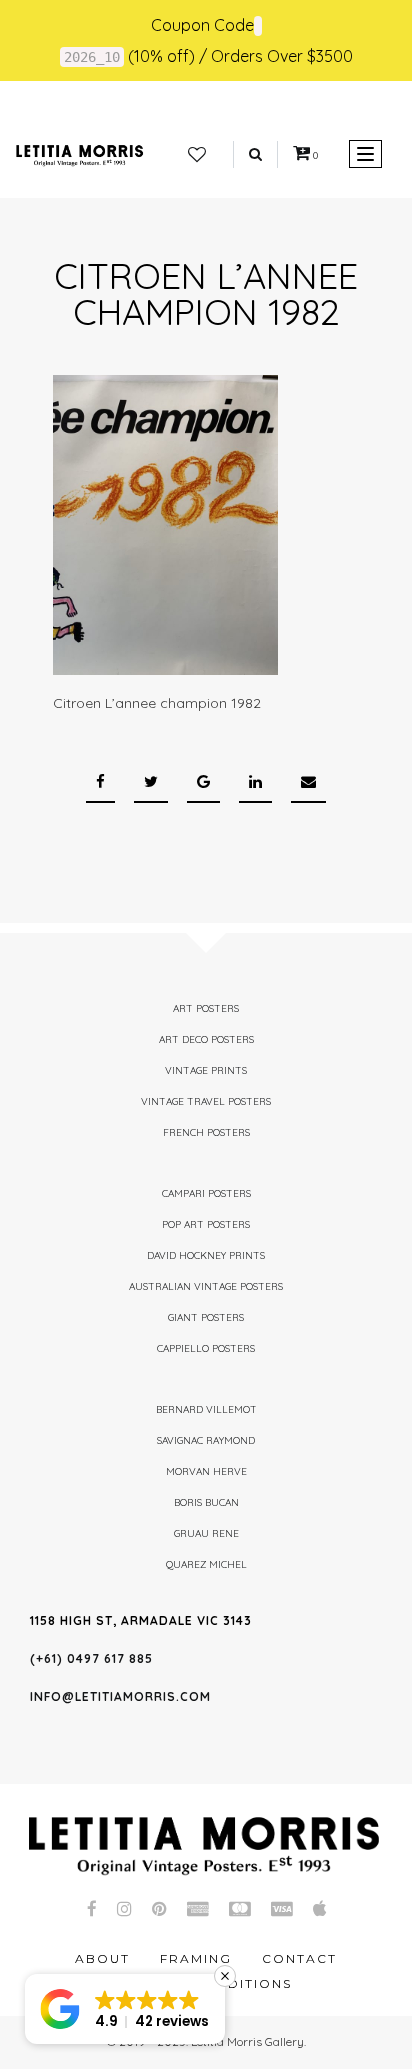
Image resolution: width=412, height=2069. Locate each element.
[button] (125, 2009)
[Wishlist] (197, 155)
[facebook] (100, 782)
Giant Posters (206, 1317)
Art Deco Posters (206, 1039)
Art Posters (206, 1008)
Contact (299, 1958)
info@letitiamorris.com (120, 1696)
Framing (196, 1958)
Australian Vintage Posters (206, 1286)
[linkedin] (255, 782)
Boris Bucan (206, 1502)
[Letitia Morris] (79, 154)
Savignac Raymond (206, 1440)
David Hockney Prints (206, 1255)
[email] (308, 782)
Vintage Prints (206, 1070)
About (102, 1958)
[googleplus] (203, 782)
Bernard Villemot (206, 1409)
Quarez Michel (206, 1564)
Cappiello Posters (206, 1348)
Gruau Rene (206, 1533)
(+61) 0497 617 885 (91, 1658)
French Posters (206, 1132)
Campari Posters (206, 1193)
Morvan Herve (206, 1471)
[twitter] (151, 782)
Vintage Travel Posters (206, 1101)
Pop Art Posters (206, 1224)
